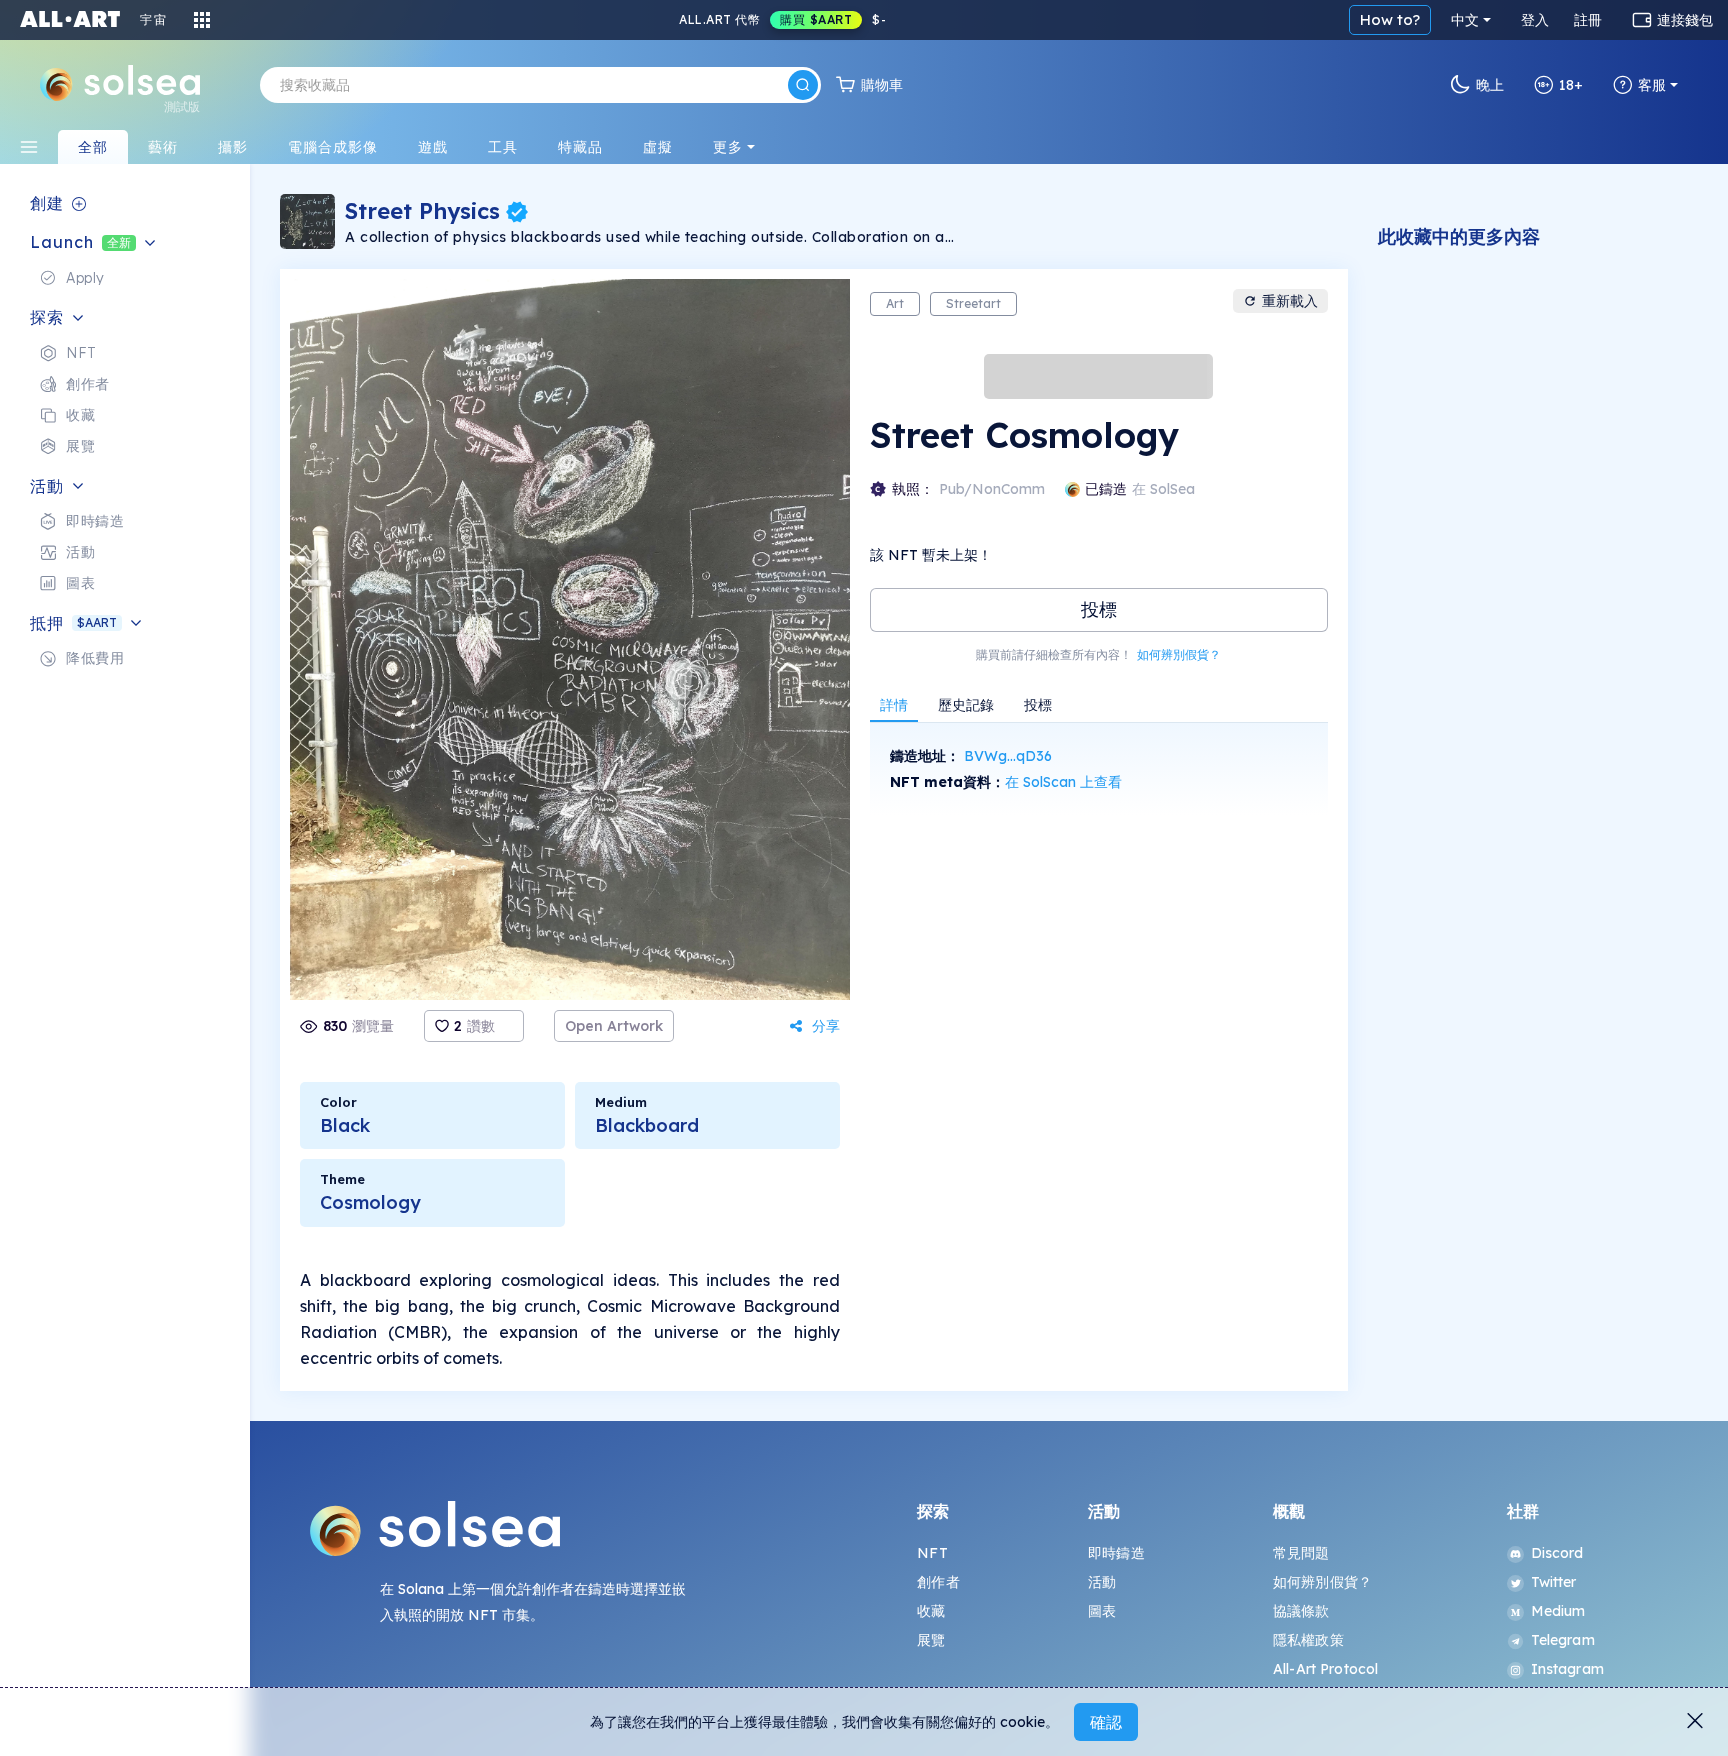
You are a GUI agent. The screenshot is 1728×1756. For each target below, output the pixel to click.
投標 (1099, 609)
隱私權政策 (1308, 1640)
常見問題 (1301, 1553)
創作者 (938, 1582)
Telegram (1563, 1640)
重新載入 (1290, 301)
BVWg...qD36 (1008, 756)
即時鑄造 (1116, 1553)
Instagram (1567, 1669)
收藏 (931, 1611)
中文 (1465, 20)
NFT (932, 1553)
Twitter (1554, 1582)
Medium (1558, 1611)
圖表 (1102, 1611)
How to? (1390, 19)
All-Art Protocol (1325, 1669)
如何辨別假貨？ (1179, 654)
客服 (1652, 85)
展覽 (931, 1640)
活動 (1102, 1582)
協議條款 (1301, 1611)
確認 (1106, 1722)
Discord (1557, 1553)
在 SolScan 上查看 (1063, 782)
